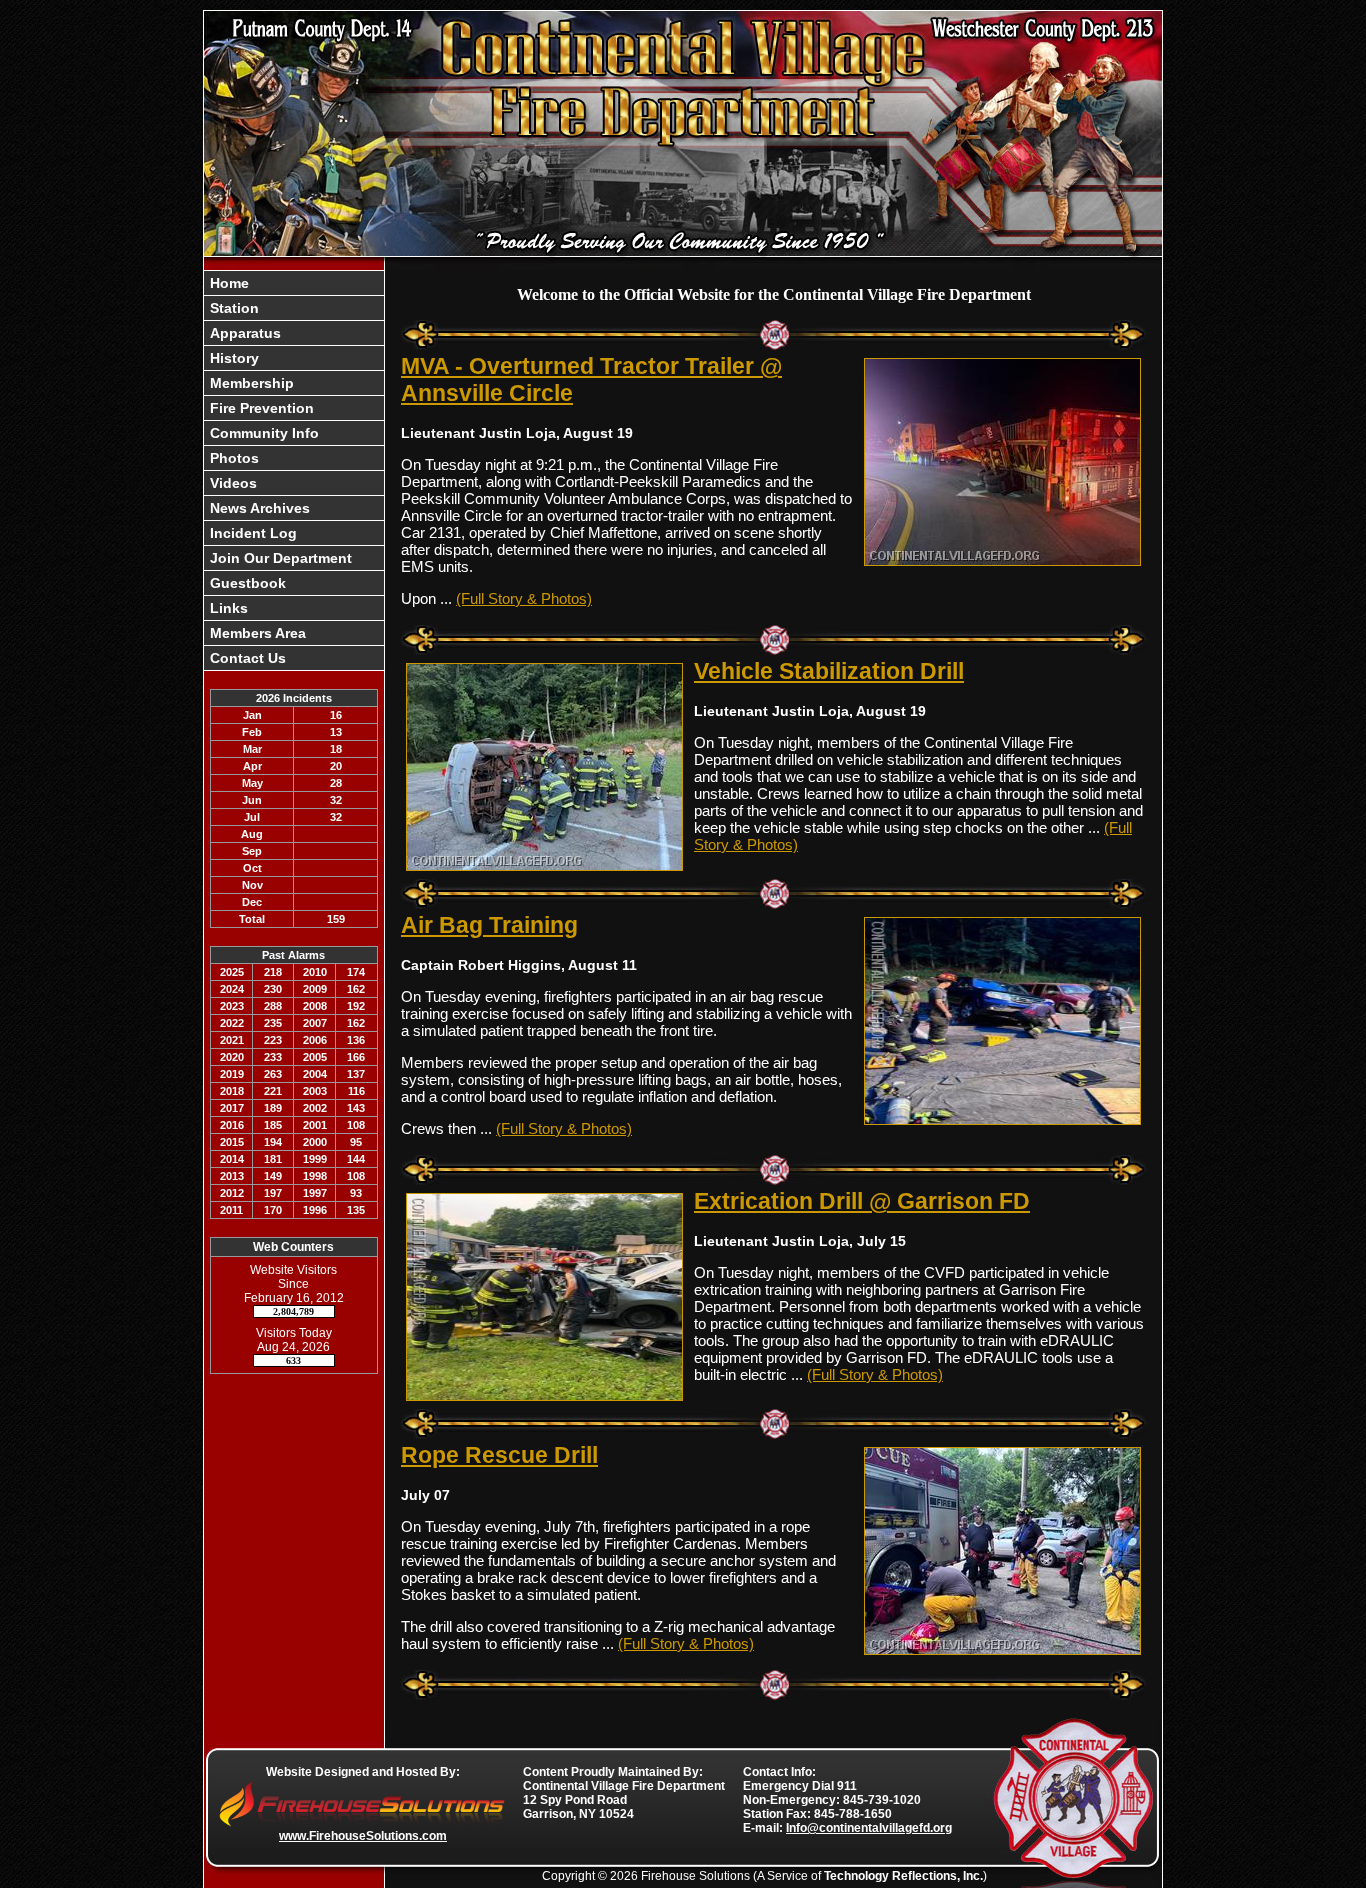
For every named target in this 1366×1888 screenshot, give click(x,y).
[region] (294, 470)
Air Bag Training (489, 925)
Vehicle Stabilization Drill (829, 671)
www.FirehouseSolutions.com (363, 1836)
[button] (294, 308)
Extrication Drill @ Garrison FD (862, 1201)
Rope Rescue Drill (499, 1455)
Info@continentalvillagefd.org (869, 1828)
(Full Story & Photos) (524, 598)
